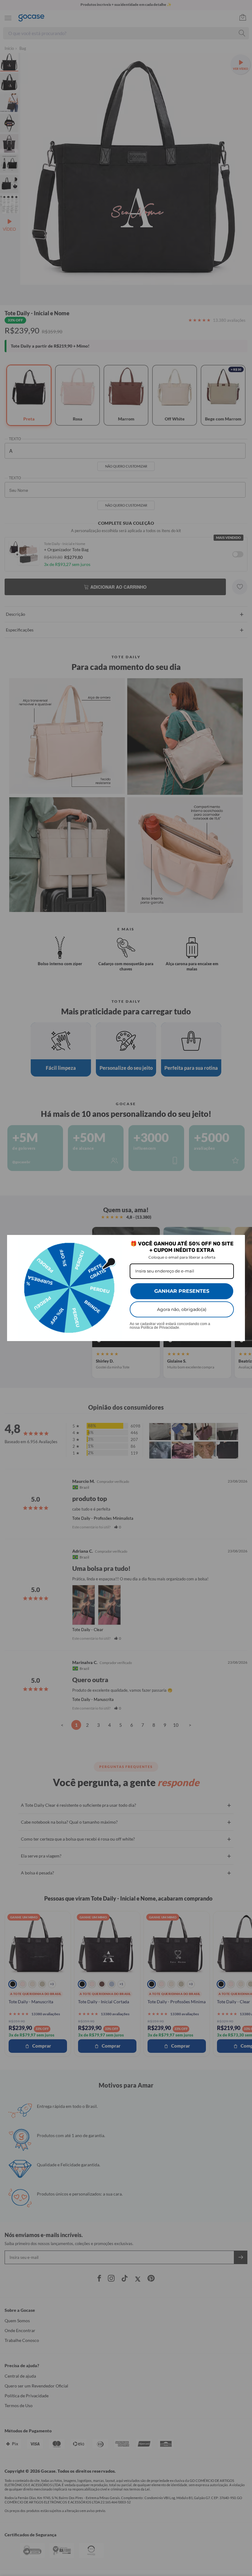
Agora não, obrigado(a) (182, 1309)
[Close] (238, 1242)
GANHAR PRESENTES (182, 1291)
